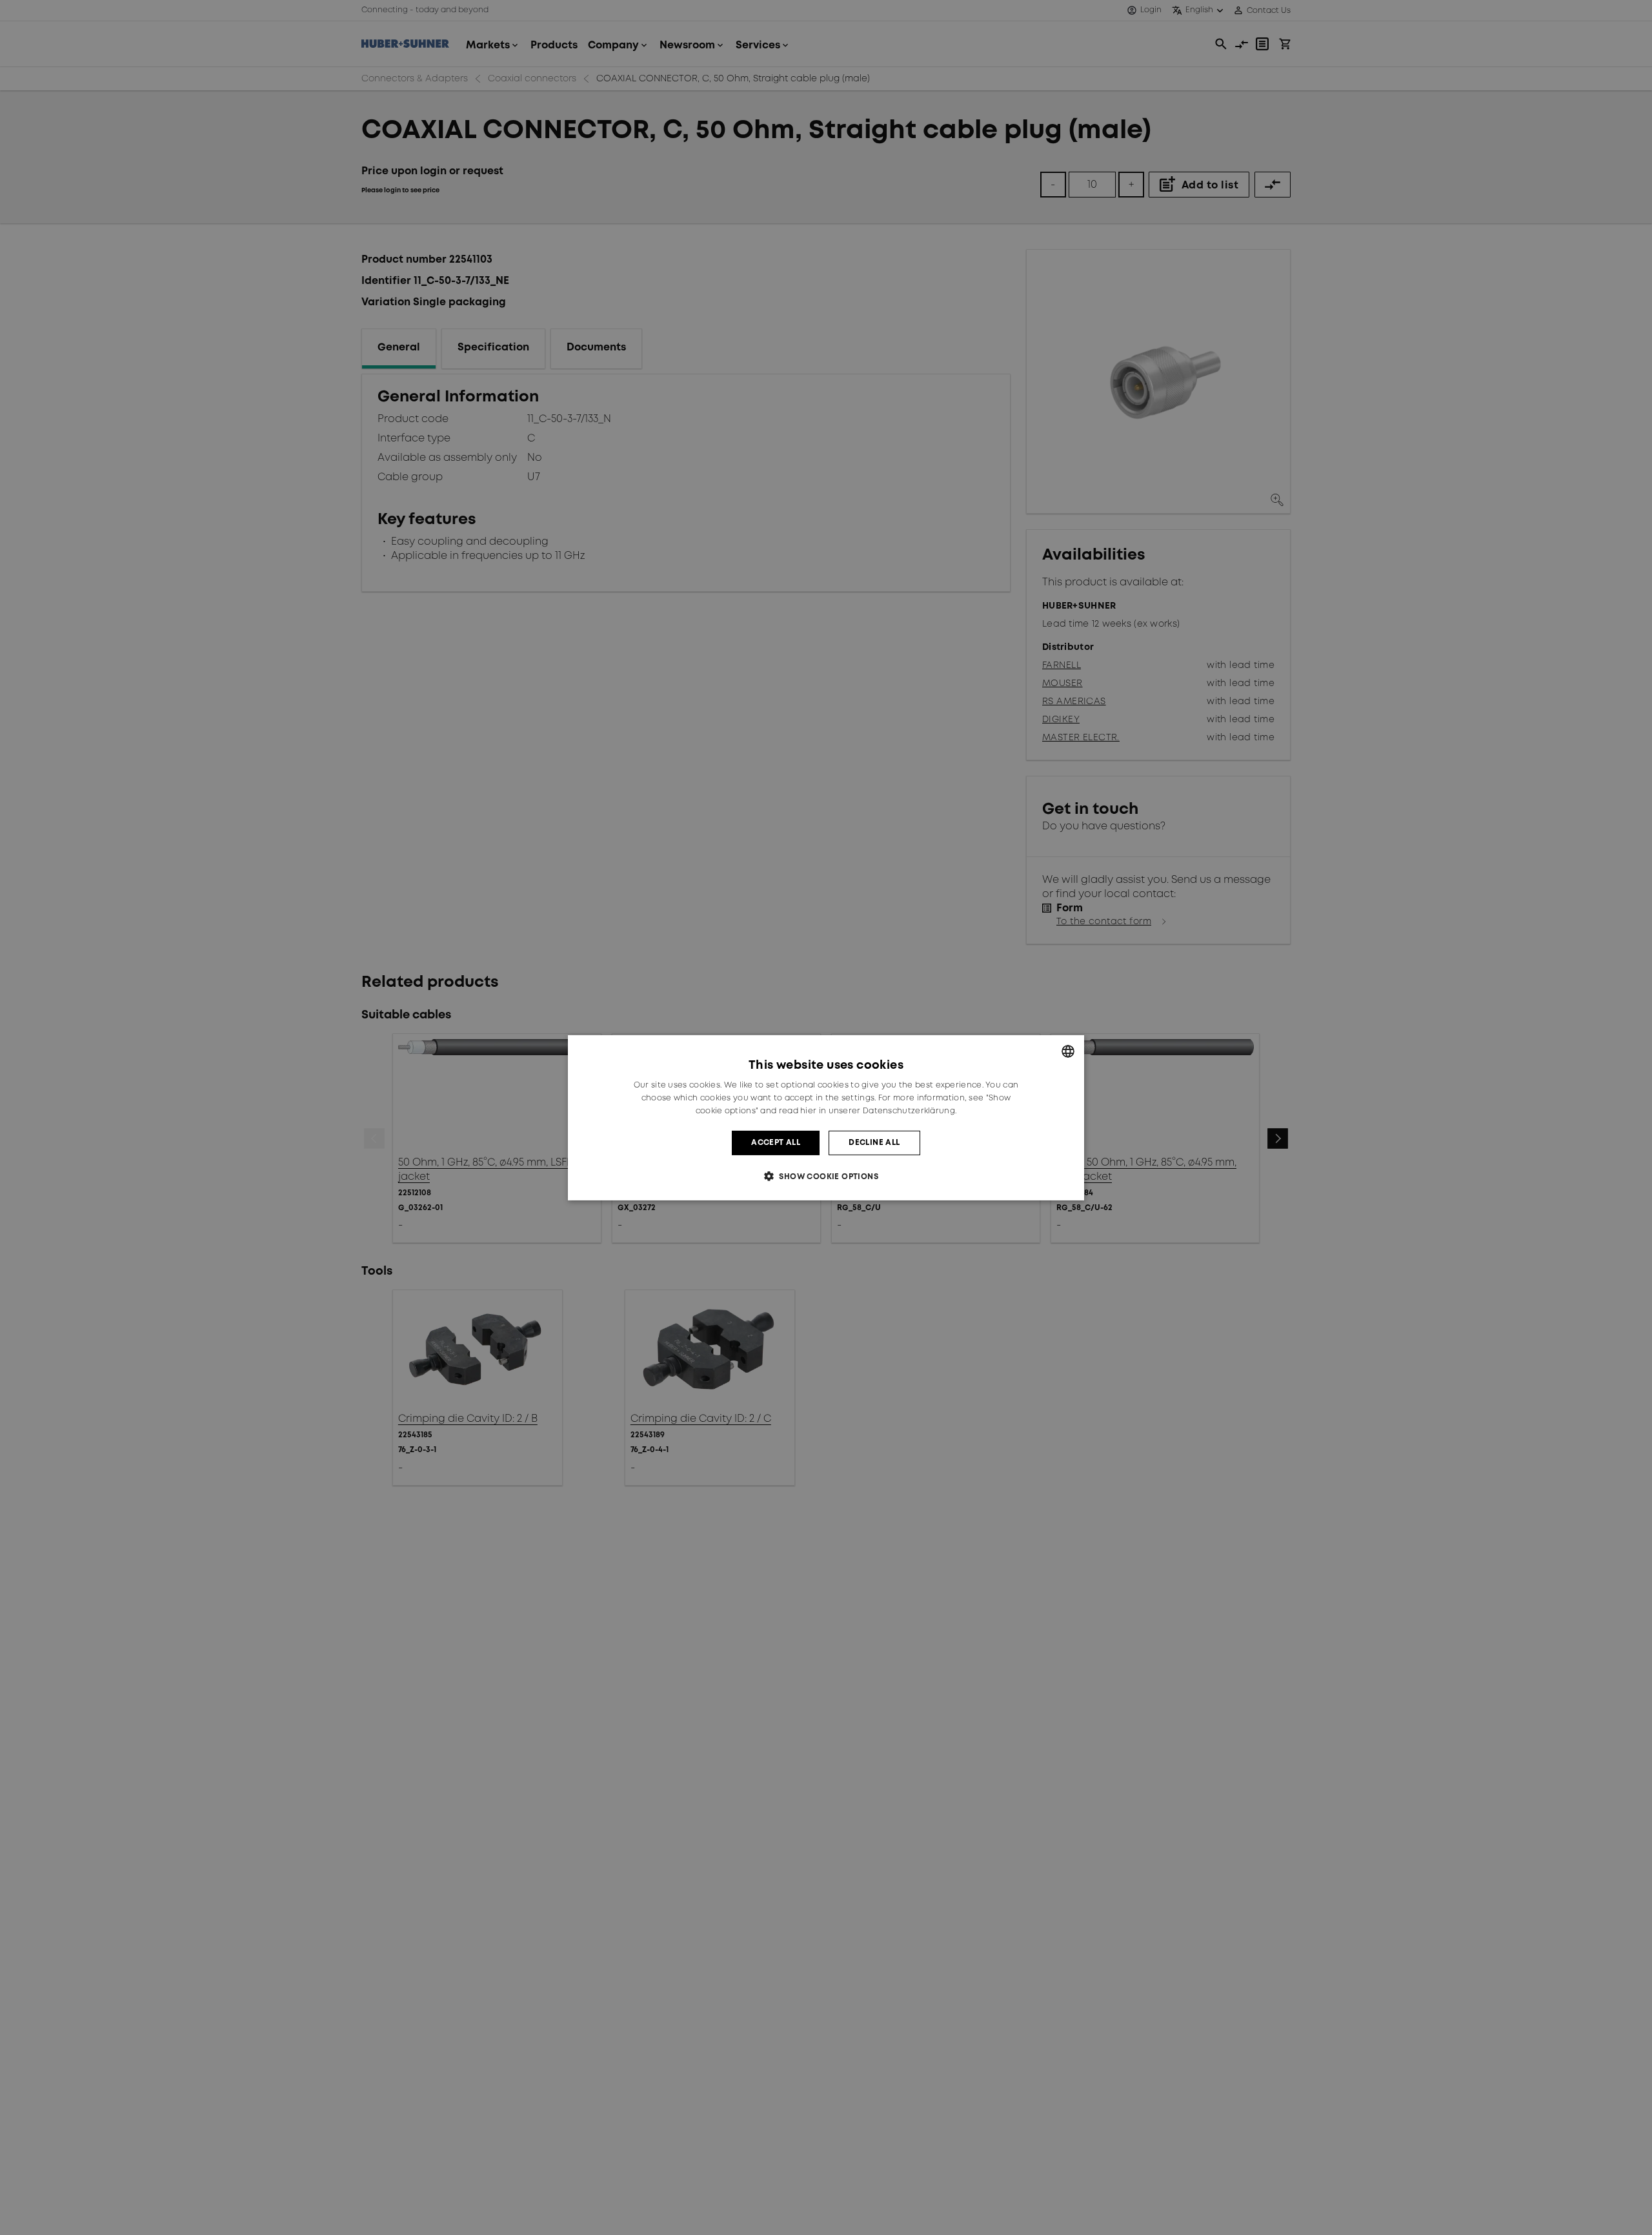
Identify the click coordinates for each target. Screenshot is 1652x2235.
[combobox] (1068, 1051)
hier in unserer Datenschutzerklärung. (878, 1110)
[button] (826, 1176)
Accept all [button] (776, 1142)
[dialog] (826, 1117)
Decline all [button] (874, 1142)
